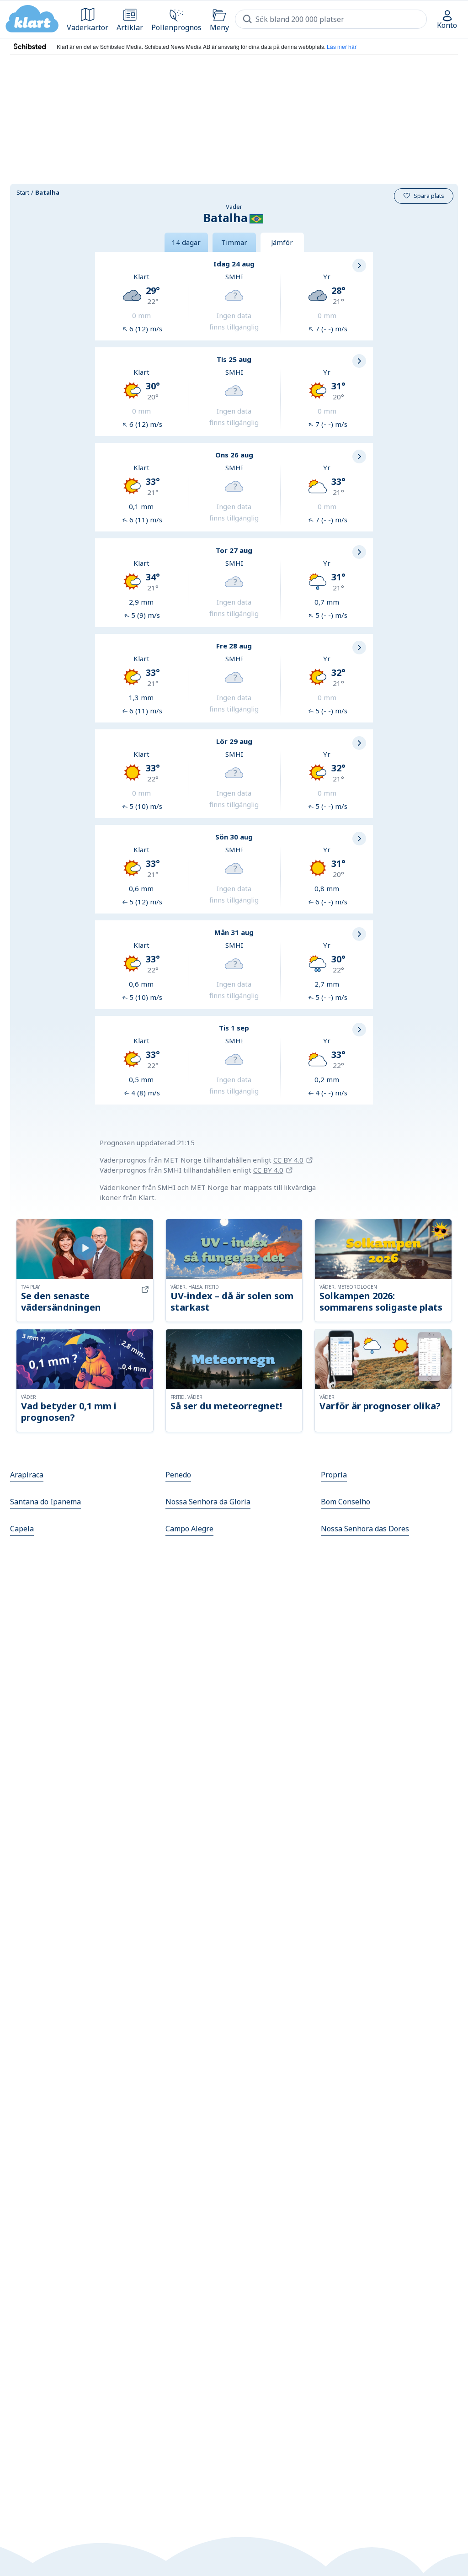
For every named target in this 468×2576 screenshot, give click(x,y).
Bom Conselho (346, 1502)
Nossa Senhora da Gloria (208, 1502)
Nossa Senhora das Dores (365, 1529)
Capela (22, 1529)
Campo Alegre (189, 1529)
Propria (334, 1475)
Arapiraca (27, 1475)
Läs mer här (342, 46)
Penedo (178, 1475)
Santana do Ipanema (45, 1502)
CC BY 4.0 (288, 1160)
